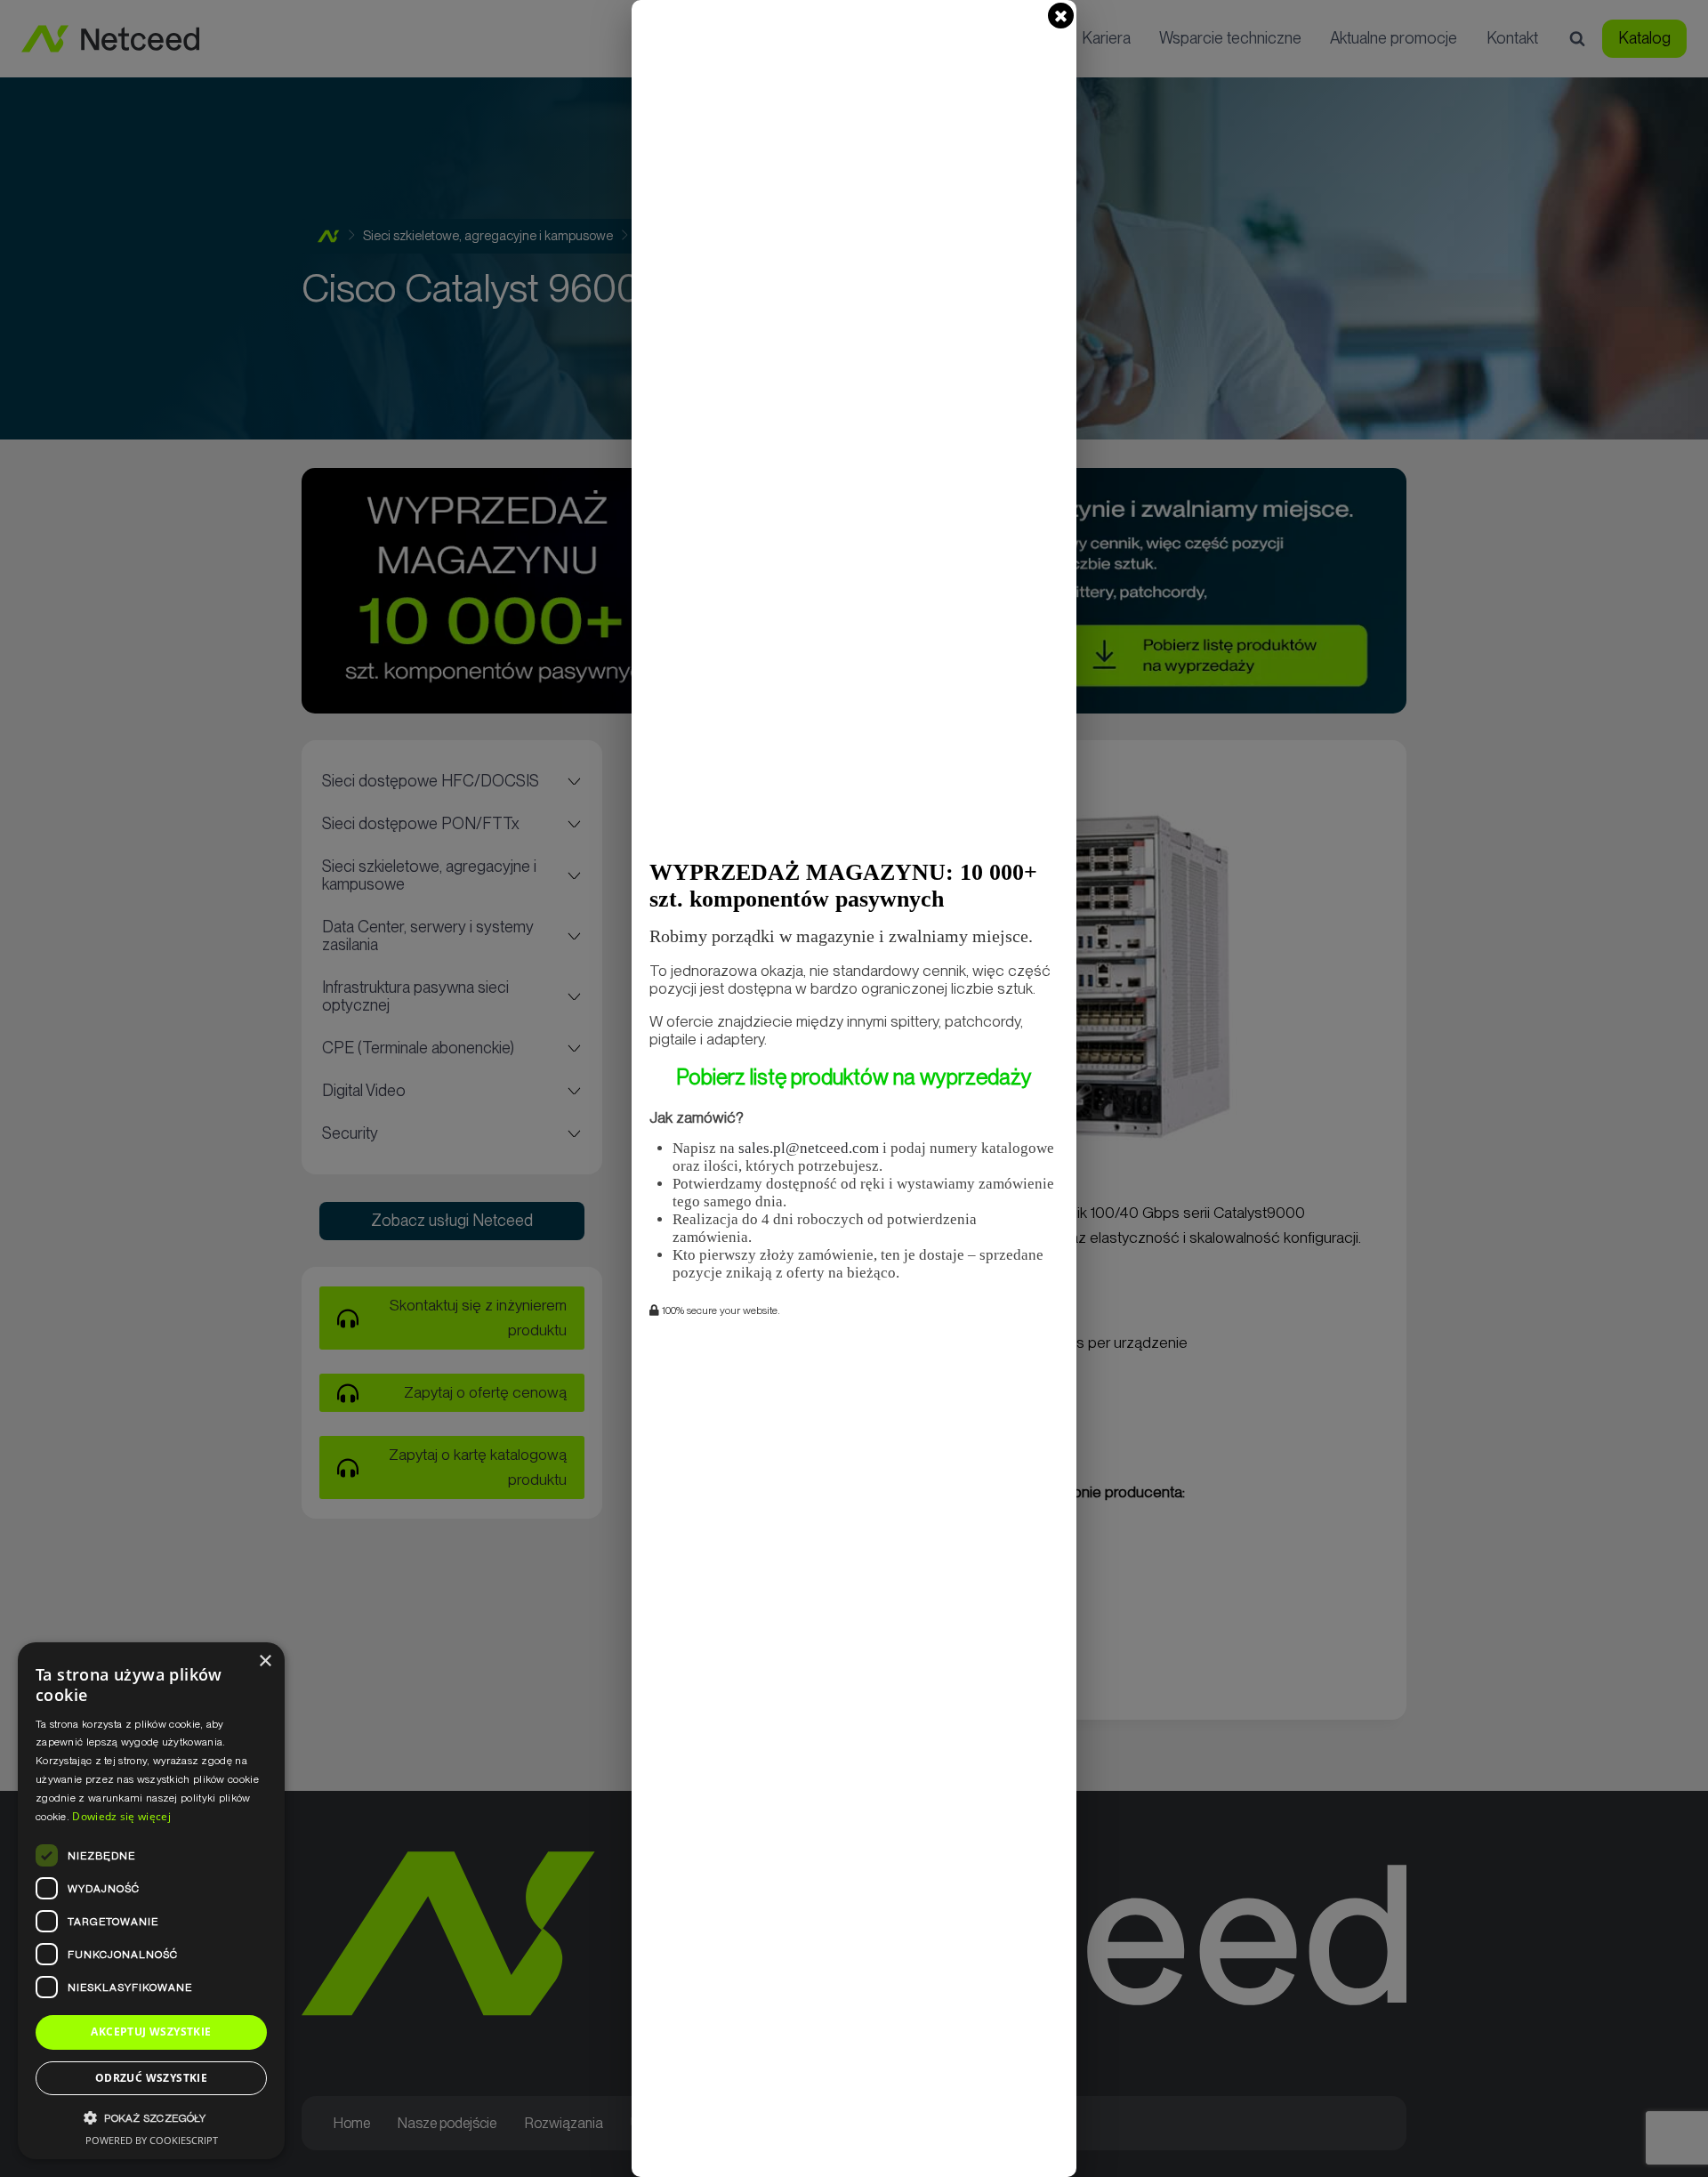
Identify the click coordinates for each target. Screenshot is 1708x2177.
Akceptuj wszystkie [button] (151, 2032)
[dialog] (151, 1901)
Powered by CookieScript (152, 2140)
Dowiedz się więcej (121, 1816)
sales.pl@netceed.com (809, 1148)
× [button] (265, 1661)
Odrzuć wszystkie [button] (151, 2078)
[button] (151, 2118)
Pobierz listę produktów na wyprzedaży (854, 1077)
